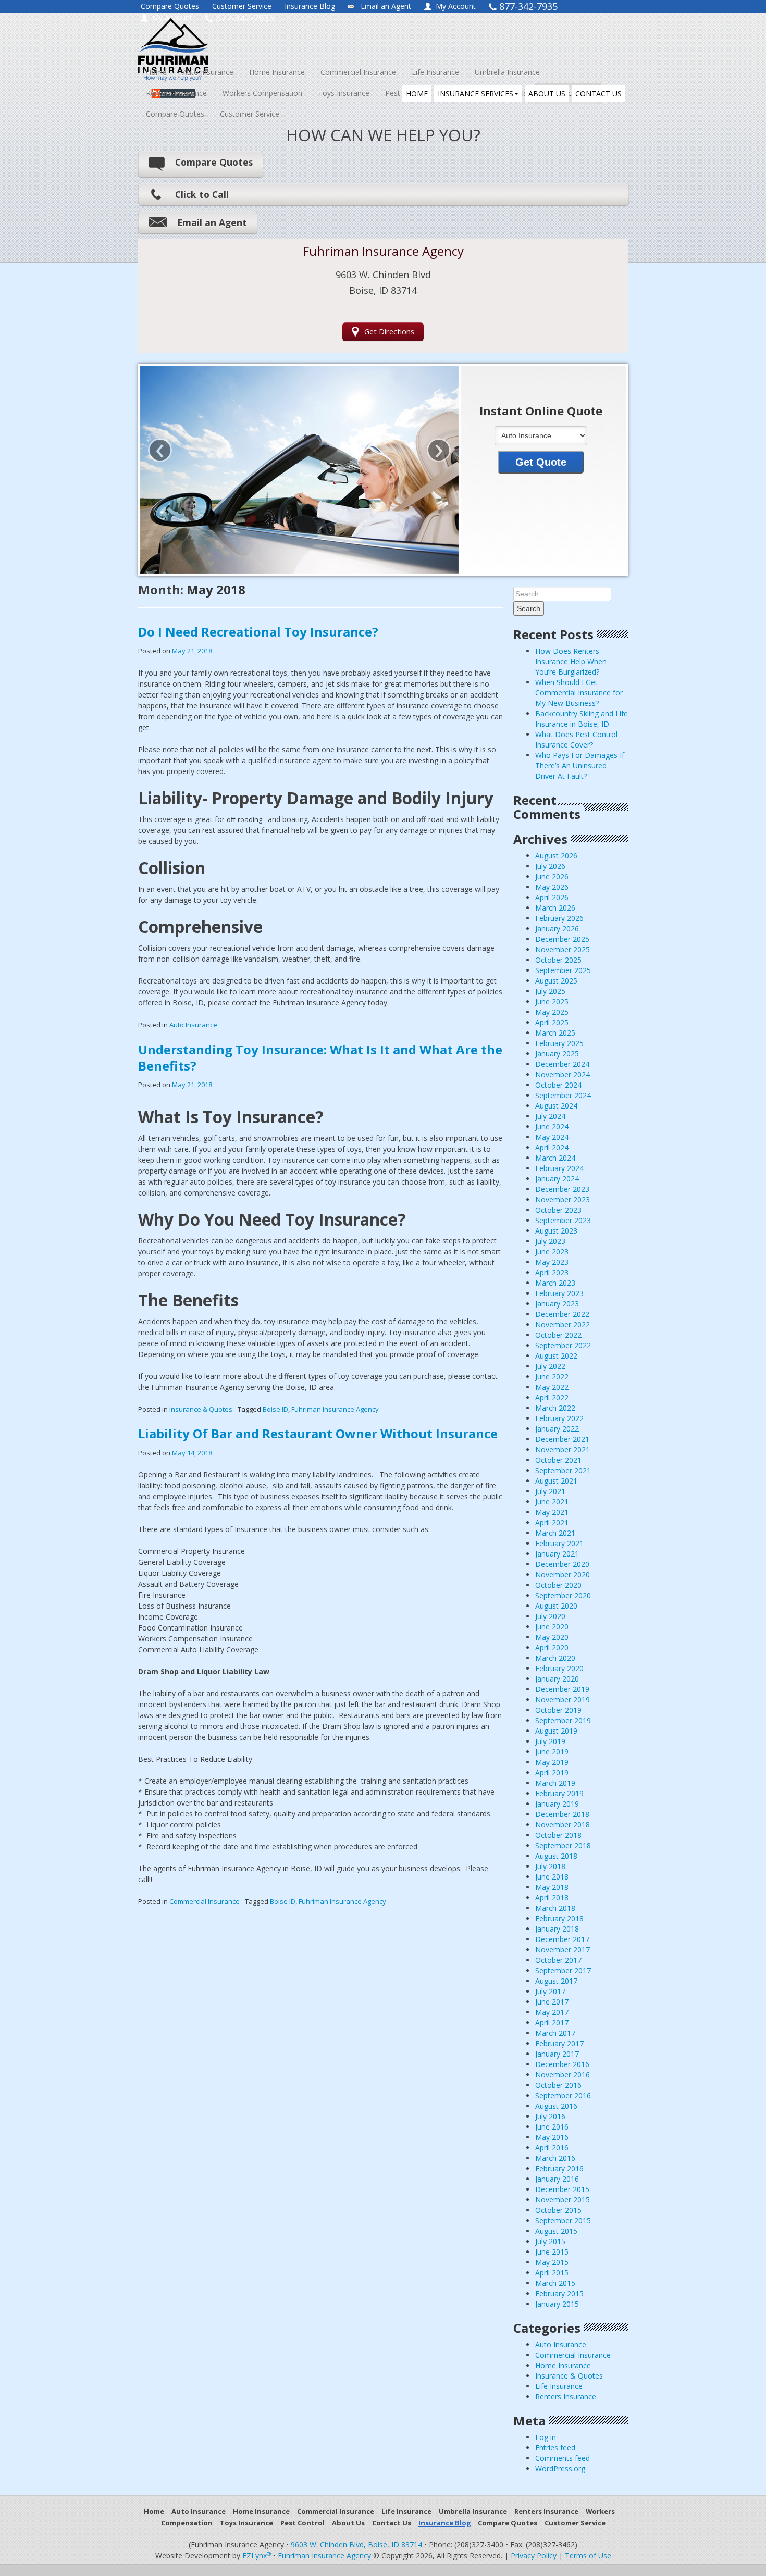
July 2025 (550, 991)
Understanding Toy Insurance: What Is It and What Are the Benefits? (320, 1057)
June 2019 (552, 1752)
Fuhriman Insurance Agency (335, 1409)
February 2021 (559, 1543)
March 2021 (555, 1533)
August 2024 (556, 1106)
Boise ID (275, 1409)
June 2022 (552, 1377)
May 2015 (552, 2262)
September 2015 (563, 2220)
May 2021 (552, 1512)
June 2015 (552, 2252)
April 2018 (552, 1897)
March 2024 (555, 1158)
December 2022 (562, 1314)
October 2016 (558, 2085)
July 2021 (550, 1491)
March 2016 (555, 2158)
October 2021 (558, 1460)
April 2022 (552, 1397)
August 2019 (556, 1731)
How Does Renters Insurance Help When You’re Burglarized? (571, 661)
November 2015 (563, 2200)
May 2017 (552, 2012)
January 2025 (557, 1054)
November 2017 (563, 1950)
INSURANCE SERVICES (475, 94)
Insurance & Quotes (201, 1409)
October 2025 (558, 960)
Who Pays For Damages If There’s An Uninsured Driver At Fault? (580, 766)
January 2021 (557, 1554)
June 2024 (552, 1127)
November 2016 (563, 2075)
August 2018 (556, 1856)
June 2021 (552, 1502)
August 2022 (556, 1356)
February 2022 (559, 1418)
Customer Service (242, 6)
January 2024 (557, 1179)
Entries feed (555, 2448)
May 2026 (552, 887)
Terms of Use (588, 2555)
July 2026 (550, 866)
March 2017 (555, 2033)
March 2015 (555, 2283)
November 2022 (563, 1324)
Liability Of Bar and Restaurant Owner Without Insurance (318, 1433)
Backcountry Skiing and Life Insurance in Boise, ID (582, 719)
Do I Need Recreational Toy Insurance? (258, 632)
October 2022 (558, 1335)
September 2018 (563, 1845)
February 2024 (559, 1168)
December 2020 (562, 1564)
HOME (417, 94)
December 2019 (562, 1689)
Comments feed (563, 2458)
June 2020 (552, 1627)
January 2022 (557, 1429)
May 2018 (552, 1887)
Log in (546, 2437)
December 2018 (562, 1814)
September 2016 (563, 2095)
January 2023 (557, 1304)
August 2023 (556, 1231)
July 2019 (550, 1741)
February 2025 (559, 1043)
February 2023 (559, 1293)
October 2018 (558, 1835)
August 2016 (556, 2106)
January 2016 (557, 2179)
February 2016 (559, 2168)
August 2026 (556, 856)
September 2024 (563, 1095)
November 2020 (563, 1575)
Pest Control (302, 2523)
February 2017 (559, 2043)
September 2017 (563, 1970)
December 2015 (562, 2189)
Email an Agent (386, 6)
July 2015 (550, 2241)
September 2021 (563, 1470)
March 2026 (555, 908)
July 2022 (550, 1366)
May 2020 (552, 1637)
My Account (456, 6)
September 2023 (563, 1220)
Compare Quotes (170, 6)
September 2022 (563, 1345)
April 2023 (552, 1272)
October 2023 (558, 1210)
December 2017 (562, 1939)
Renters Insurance (176, 93)
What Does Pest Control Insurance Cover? (576, 739)
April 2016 (552, 2148)
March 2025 (555, 1033)
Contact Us (392, 2523)
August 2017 (556, 1981)
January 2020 (557, 1679)
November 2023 (563, 1199)
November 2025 (563, 949)
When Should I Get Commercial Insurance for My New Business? (579, 693)
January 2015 (557, 2304)
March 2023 (555, 1283)
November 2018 (563, 1825)
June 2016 (552, 2127)
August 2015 (556, 2231)
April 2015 (552, 2273)
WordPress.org (560, 2468)
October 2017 (558, 1960)
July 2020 (550, 1616)
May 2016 (552, 2137)
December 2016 (562, 2064)
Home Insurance (277, 72)
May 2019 (552, 1762)
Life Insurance (435, 72)
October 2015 (558, 2210)
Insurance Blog (310, 6)
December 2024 (562, 1064)
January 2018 (557, 1929)
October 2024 (558, 1085)
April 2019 (552, 1772)
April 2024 (552, 1147)
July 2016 (550, 2116)
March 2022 (555, 1408)
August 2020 (556, 1606)
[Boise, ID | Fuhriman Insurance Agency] (233, 40)
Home (156, 72)
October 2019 (558, 1710)
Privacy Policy (534, 2555)
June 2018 (552, 1877)
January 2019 (557, 1804)
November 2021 (563, 1449)
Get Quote (541, 462)
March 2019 (555, 1783)
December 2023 (562, 1189)
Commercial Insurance (358, 72)
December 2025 (562, 939)
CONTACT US (598, 94)
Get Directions (389, 332)
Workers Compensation (262, 93)
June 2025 (552, 1001)
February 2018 (559, 1918)
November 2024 (563, 1074)
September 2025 (563, 970)
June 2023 (552, 1252)
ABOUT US (547, 94)
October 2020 (558, 1585)
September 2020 (563, 1595)
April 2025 (552, 1022)
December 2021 (562, 1439)
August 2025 (556, 981)
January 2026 (557, 929)
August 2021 (556, 1481)
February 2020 (559, 1668)
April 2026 (552, 897)
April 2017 (552, 2023)
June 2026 (552, 876)
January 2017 (557, 2054)
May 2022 (552, 1387)
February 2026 (559, 918)
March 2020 (555, 1658)
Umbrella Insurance (507, 72)
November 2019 (563, 1700)
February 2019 (559, 1793)
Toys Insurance (344, 93)
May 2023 (552, 1262)
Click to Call (202, 194)
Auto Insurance (208, 72)
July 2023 (550, 1241)
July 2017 (550, 1991)
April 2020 (552, 1647)
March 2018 (555, 1908)
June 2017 (552, 2002)
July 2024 (550, 1116)
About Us (348, 2523)
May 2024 (552, 1137)
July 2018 (550, 1866)
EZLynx (257, 2555)
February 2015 (559, 2293)
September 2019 (563, 1720)
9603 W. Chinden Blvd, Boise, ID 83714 (356, 2544)
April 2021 (552, 1522)
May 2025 (552, 1012)
